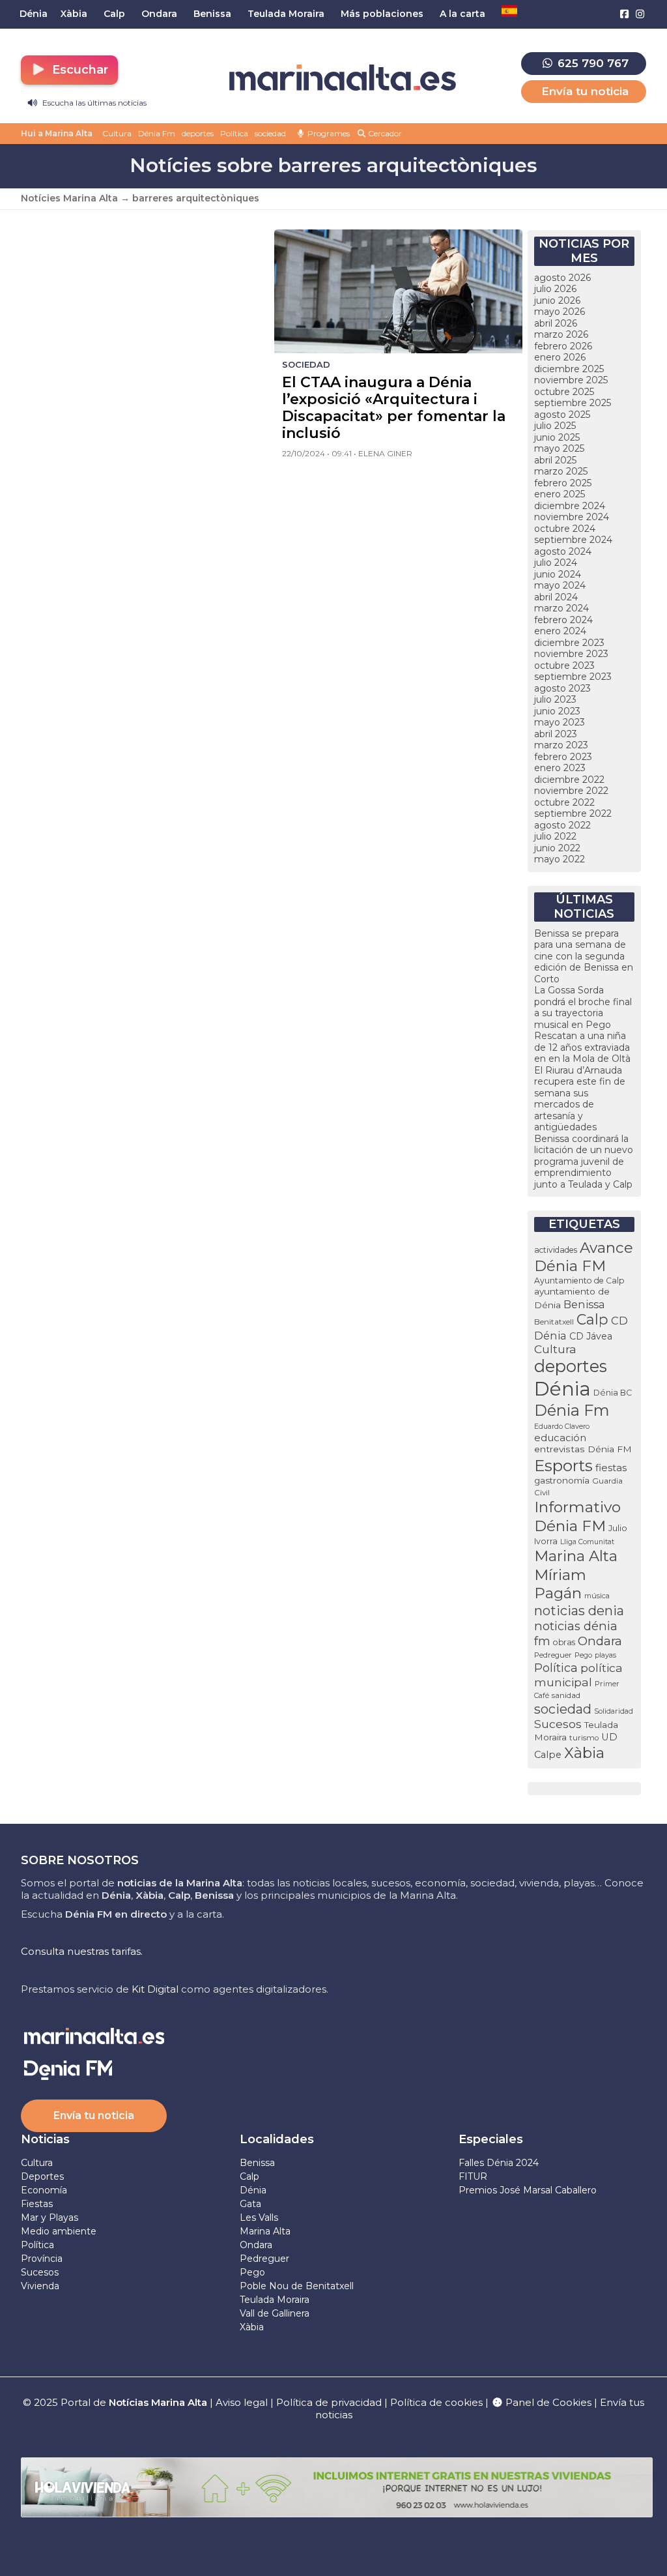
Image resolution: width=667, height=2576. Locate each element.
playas (605, 1655)
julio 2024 (556, 563)
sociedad (270, 133)
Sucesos (558, 1724)
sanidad (566, 1695)
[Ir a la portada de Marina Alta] (343, 78)
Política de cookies (436, 2402)
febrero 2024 (563, 620)
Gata (250, 2204)
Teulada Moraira (275, 2300)
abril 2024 (556, 597)
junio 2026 (557, 300)
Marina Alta (576, 1556)
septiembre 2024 (573, 540)
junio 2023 (557, 711)
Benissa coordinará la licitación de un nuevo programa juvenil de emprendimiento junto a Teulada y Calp (584, 1162)
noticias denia (579, 1611)
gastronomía (562, 1480)
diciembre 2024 (570, 506)
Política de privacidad (330, 2402)
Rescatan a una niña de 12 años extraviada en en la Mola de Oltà (582, 1047)
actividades (556, 1250)
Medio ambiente (59, 2231)
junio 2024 (558, 574)
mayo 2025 (559, 448)
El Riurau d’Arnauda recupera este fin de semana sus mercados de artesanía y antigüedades (580, 1099)
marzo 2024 (561, 608)
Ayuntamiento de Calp (579, 1281)
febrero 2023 (563, 757)
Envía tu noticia (585, 91)
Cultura (117, 133)
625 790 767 (591, 63)
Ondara (600, 1641)
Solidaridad (614, 1711)
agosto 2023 (562, 688)
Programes (328, 133)
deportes (198, 133)
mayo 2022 (560, 859)
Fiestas (37, 2204)
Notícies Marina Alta (69, 198)
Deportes (42, 2176)
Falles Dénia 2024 (499, 2163)
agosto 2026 (562, 278)
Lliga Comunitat (587, 1542)
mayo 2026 (560, 312)
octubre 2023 (564, 666)
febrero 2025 (563, 483)
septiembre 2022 (573, 813)
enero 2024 (560, 631)
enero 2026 (560, 357)
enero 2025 (560, 494)
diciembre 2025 (569, 369)
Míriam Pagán (560, 1584)
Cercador (384, 133)
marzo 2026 (561, 334)
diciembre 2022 (569, 780)
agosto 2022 (562, 825)
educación (560, 1438)
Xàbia (584, 1753)
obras (564, 1642)
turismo (584, 1738)
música (597, 1596)
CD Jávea (591, 1336)
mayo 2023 (560, 722)
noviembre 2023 (571, 654)
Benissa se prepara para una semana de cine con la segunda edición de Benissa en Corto (584, 956)
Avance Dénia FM (584, 1257)
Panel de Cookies (547, 2402)
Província (42, 2259)
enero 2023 (560, 768)
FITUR (473, 2176)
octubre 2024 (565, 529)
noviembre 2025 (571, 380)
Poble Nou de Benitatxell (297, 2286)
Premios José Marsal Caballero (528, 2190)
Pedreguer (553, 1655)
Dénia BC (613, 1393)
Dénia (562, 1389)
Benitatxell (554, 1322)
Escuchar (78, 70)
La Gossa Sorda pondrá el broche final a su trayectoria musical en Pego (583, 1007)
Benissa (584, 1304)
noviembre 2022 (571, 791)
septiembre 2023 (573, 677)
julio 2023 (555, 699)
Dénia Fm (157, 133)
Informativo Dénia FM (577, 1516)
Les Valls (259, 2217)
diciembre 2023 (569, 643)
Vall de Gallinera (275, 2313)
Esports (563, 1465)
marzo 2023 (561, 745)
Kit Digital (155, 1989)
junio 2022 (557, 848)
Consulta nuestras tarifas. (82, 1951)
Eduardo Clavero (562, 1427)
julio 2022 (555, 836)
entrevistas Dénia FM (583, 1449)
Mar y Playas (50, 2217)
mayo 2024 (560, 585)
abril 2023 (556, 734)
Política (234, 133)
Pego (583, 1655)
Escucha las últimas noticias (93, 103)
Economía (44, 2190)
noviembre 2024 (572, 517)
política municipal (578, 1675)
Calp (592, 1319)
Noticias (45, 2139)
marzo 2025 (561, 471)
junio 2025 (557, 437)
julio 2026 (555, 289)
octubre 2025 (564, 392)
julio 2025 (555, 426)
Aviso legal (242, 2402)
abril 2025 (555, 460)
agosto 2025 (562, 415)
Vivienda (40, 2286)
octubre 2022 (564, 802)
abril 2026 (556, 323)
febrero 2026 (563, 346)
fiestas (611, 1468)
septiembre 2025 (573, 403)
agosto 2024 (563, 551)
